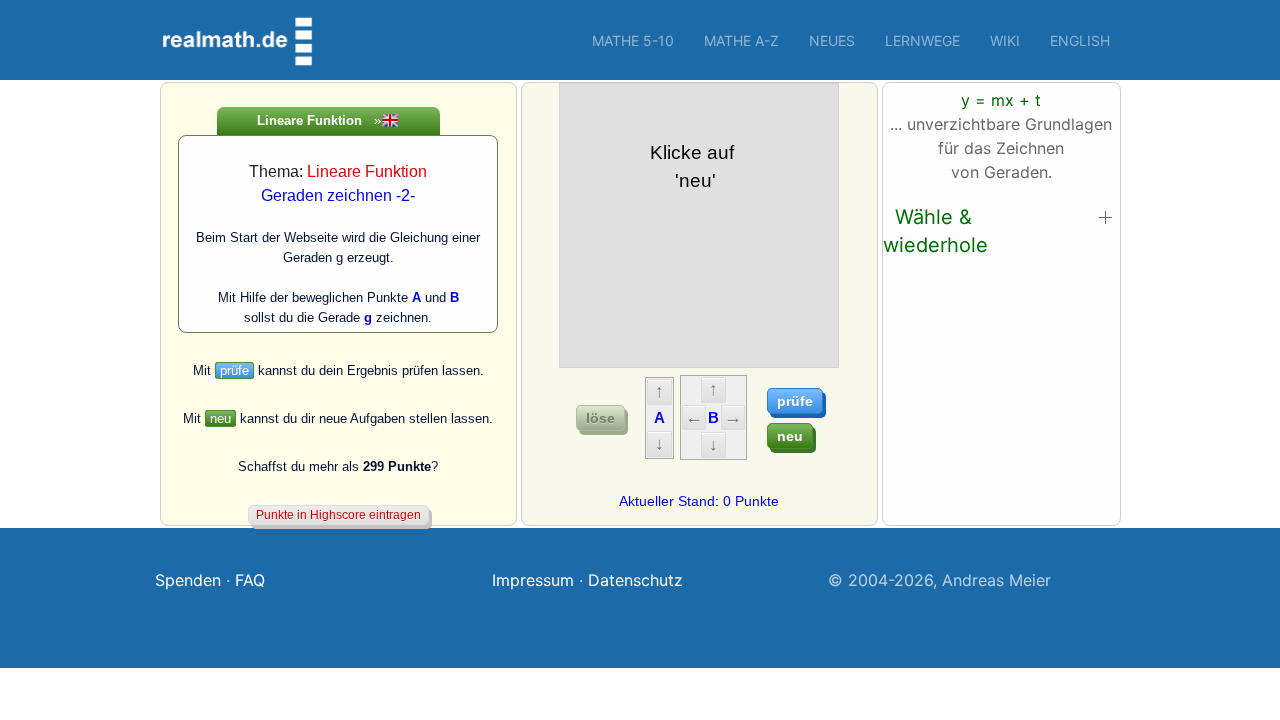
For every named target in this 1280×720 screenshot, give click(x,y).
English (1080, 40)
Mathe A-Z (741, 40)
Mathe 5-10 (633, 40)
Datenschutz (635, 580)
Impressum (533, 580)
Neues (832, 40)
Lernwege (922, 40)
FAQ (250, 580)
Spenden (188, 580)
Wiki (1005, 40)
